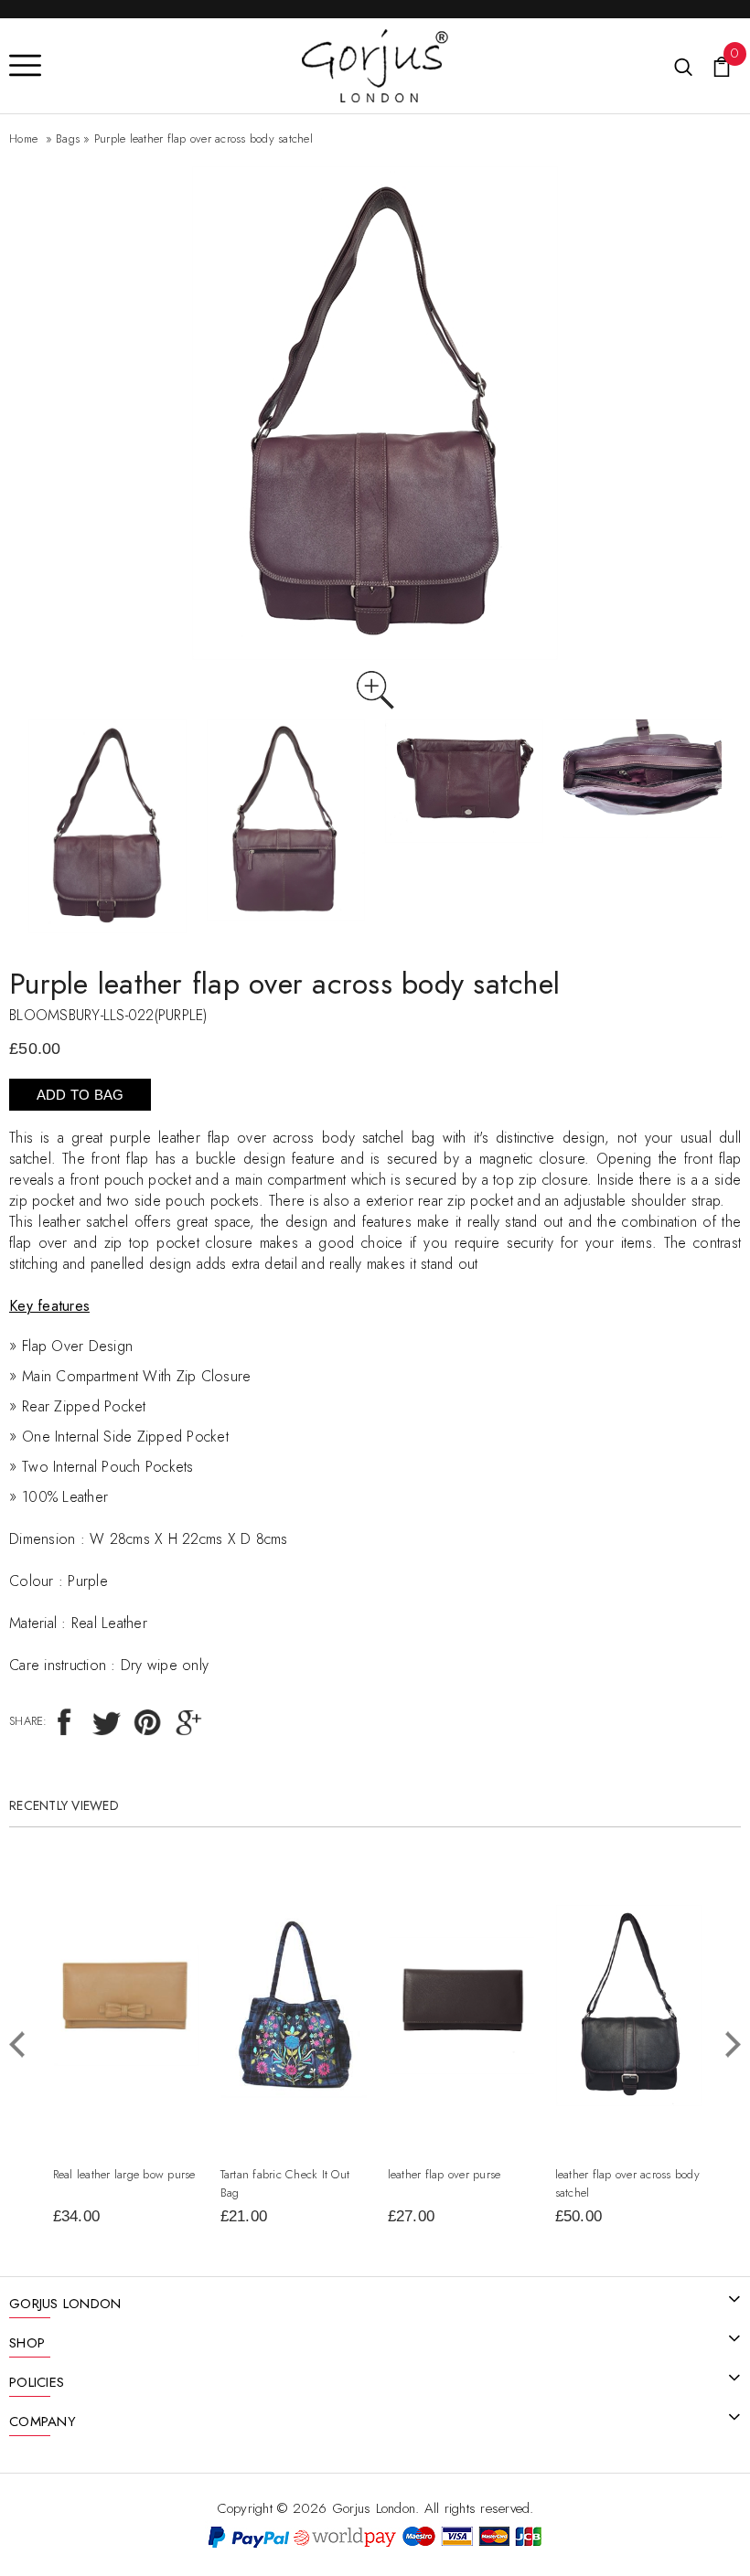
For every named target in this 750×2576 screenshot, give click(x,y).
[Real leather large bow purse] (127, 1956)
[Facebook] (64, 1721)
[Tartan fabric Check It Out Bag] (294, 1924)
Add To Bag (80, 1095)
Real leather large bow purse (124, 2174)
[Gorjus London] (375, 40)
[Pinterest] (147, 1721)
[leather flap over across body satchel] (629, 1916)
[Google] (188, 1721)
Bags (68, 138)
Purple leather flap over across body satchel (204, 138)
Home (23, 138)
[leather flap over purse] (461, 1948)
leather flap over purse (445, 2174)
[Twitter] (106, 1721)
